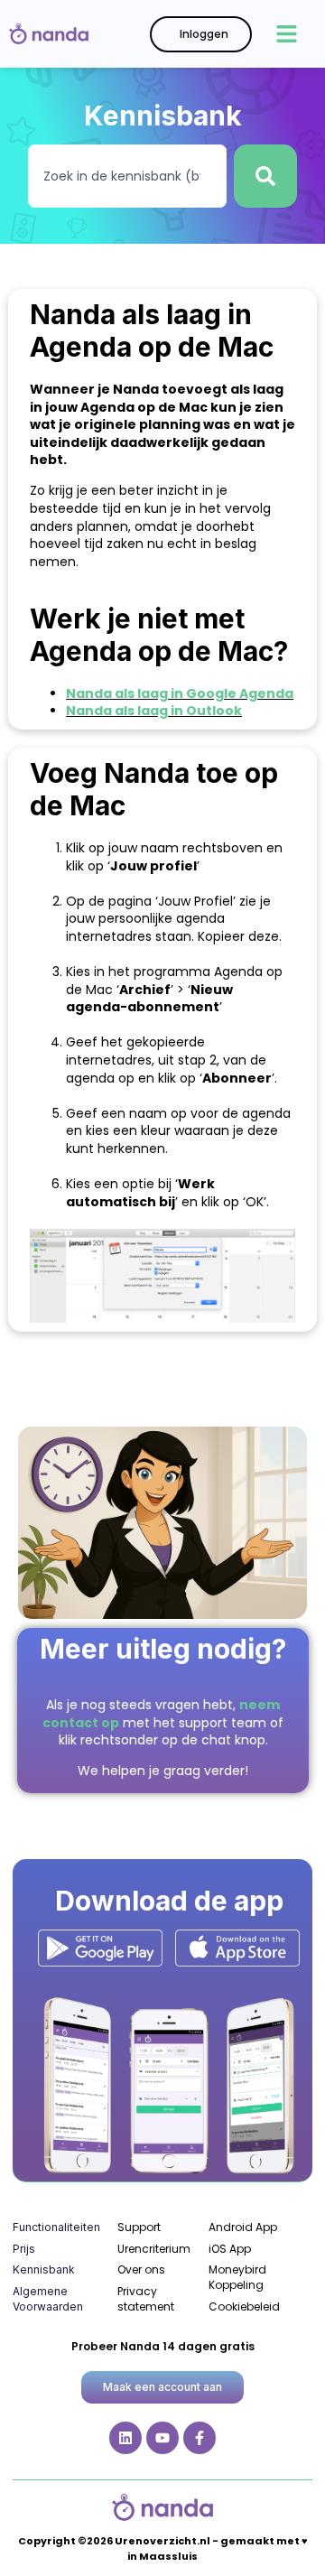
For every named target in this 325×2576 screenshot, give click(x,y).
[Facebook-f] (200, 2438)
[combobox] (127, 176)
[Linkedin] (125, 2438)
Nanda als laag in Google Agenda (180, 693)
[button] (287, 34)
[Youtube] (162, 2438)
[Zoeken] (265, 176)
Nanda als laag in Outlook (154, 711)
